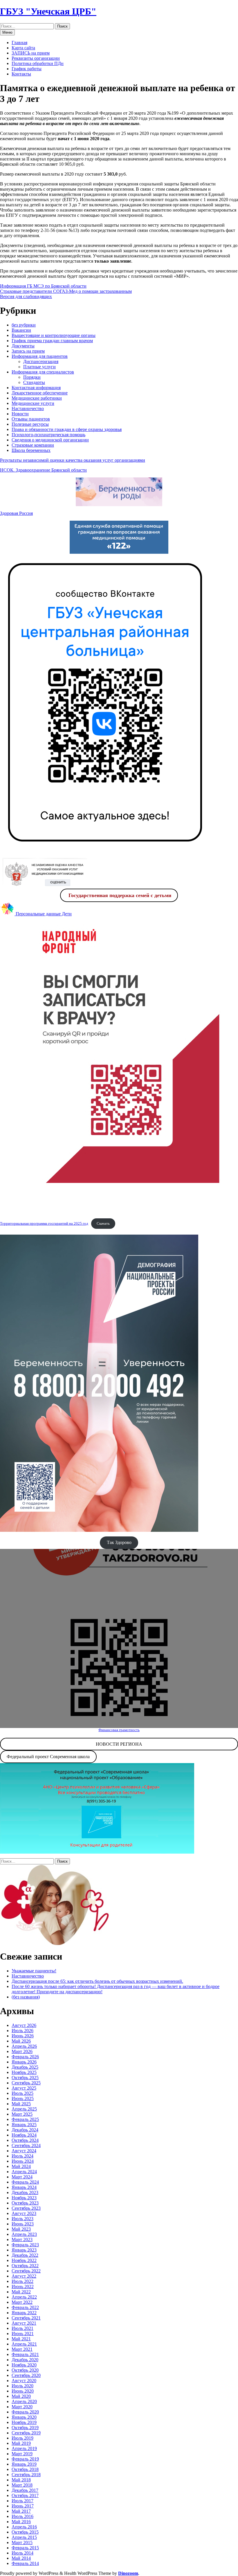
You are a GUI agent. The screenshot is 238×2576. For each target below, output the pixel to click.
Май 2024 (21, 2166)
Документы (23, 346)
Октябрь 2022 (25, 2266)
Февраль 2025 (25, 2119)
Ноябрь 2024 (24, 2135)
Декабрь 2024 (25, 2130)
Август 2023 (24, 2213)
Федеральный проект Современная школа (48, 1757)
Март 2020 (22, 2407)
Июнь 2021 (23, 2334)
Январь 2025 (24, 2125)
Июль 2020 (22, 2386)
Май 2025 (21, 2104)
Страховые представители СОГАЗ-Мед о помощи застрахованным (66, 291)
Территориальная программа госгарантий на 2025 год (44, 1224)
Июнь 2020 (23, 2391)
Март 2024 (22, 2177)
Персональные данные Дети (43, 914)
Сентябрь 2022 (26, 2271)
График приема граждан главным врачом (52, 341)
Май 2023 (21, 2229)
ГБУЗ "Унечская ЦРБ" (48, 11)
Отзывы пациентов (31, 419)
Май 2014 (21, 2558)
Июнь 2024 (23, 2161)
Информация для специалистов (43, 372)
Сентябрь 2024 (26, 2145)
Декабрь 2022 (25, 2255)
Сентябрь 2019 (26, 2433)
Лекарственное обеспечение (40, 393)
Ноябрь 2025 (24, 2072)
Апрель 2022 (24, 2297)
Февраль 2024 (25, 2182)
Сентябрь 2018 (26, 2475)
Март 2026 (22, 2051)
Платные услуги (39, 367)
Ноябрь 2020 (24, 2365)
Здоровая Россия (16, 513)
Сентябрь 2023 (26, 2208)
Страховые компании (33, 445)
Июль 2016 (22, 2516)
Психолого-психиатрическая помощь (48, 435)
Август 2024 (24, 2151)
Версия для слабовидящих (26, 296)
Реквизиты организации (36, 58)
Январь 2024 (24, 2187)
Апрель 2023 (24, 2234)
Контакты (21, 74)
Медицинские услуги (33, 403)
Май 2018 (21, 2480)
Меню (7, 32)
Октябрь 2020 (25, 2370)
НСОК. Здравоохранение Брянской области (43, 470)
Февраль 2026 (25, 2057)
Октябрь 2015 (25, 2532)
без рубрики (24, 325)
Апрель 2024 (24, 2172)
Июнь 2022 (23, 2287)
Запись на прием (28, 351)
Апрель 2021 (24, 2344)
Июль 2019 (22, 2438)
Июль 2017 (22, 2501)
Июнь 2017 (23, 2506)
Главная (19, 43)
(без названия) (26, 1997)
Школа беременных (31, 450)
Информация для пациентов (40, 356)
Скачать (103, 1224)
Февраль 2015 (25, 2548)
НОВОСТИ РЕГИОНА (119, 1744)
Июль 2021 (22, 2328)
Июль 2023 (22, 2219)
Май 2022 (21, 2292)
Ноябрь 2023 (24, 2198)
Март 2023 (22, 2239)
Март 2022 (22, 2302)
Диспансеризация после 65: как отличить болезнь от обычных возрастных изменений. (97, 1981)
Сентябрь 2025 (26, 2083)
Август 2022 (24, 2276)
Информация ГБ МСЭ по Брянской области (43, 286)
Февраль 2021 (25, 2354)
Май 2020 (21, 2396)
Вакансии (21, 330)
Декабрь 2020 (25, 2360)
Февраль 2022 (25, 2307)
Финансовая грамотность (119, 1730)
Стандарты (34, 382)
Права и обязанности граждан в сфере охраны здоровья (67, 429)
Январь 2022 (24, 2313)
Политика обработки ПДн (38, 63)
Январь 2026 (24, 2062)
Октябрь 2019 (25, 2428)
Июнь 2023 (23, 2224)
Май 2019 (21, 2443)
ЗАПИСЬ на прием (31, 53)
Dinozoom (128, 2573)
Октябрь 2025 (25, 2078)
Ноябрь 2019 (24, 2422)
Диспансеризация (41, 361)
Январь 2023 (24, 2250)
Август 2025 (24, 2088)
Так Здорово (119, 1542)
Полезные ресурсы (30, 424)
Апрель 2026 (24, 2046)
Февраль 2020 (25, 2412)
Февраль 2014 (25, 2563)
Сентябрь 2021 (26, 2318)
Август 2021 (24, 2323)
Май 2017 (21, 2511)
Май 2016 (21, 2522)
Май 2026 (21, 2041)
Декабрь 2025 (25, 2067)
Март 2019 (22, 2454)
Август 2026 (24, 2025)
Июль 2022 (22, 2281)
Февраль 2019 (25, 2459)
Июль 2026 (22, 2031)
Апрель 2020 (24, 2401)
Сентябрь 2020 (26, 2375)
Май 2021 (21, 2339)
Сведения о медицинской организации (50, 440)
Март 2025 (22, 2114)
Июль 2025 (22, 2093)
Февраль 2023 (25, 2245)
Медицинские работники (37, 398)
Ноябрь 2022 (24, 2260)
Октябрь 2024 (25, 2140)
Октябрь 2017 (25, 2495)
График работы (27, 69)
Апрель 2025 (24, 2109)
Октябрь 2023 (25, 2203)
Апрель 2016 (24, 2527)
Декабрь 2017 (25, 2490)
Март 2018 (22, 2485)
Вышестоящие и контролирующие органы (54, 335)
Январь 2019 (24, 2464)
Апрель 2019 (24, 2448)
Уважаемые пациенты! (34, 1971)
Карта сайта (23, 48)
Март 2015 (22, 2542)
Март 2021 (22, 2349)
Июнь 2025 (23, 2098)
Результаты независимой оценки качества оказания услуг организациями (73, 460)
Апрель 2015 (24, 2537)
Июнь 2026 (23, 2036)
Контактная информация (36, 388)
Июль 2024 (22, 2156)
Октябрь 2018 (25, 2469)
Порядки (32, 377)
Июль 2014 (22, 2553)
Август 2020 (24, 2381)
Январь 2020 (24, 2417)
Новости (20, 414)
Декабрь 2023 (25, 2192)
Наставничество (28, 408)
